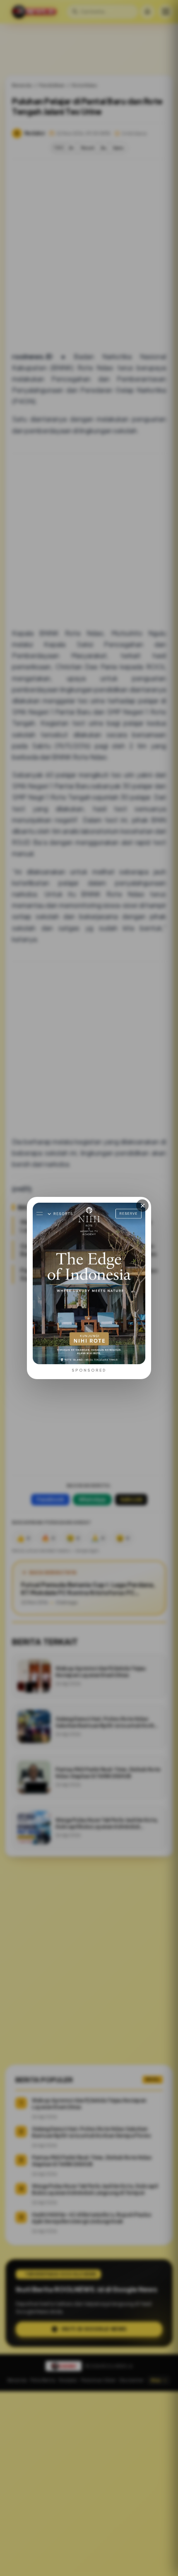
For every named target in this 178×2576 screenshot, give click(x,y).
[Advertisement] (89, 2484)
